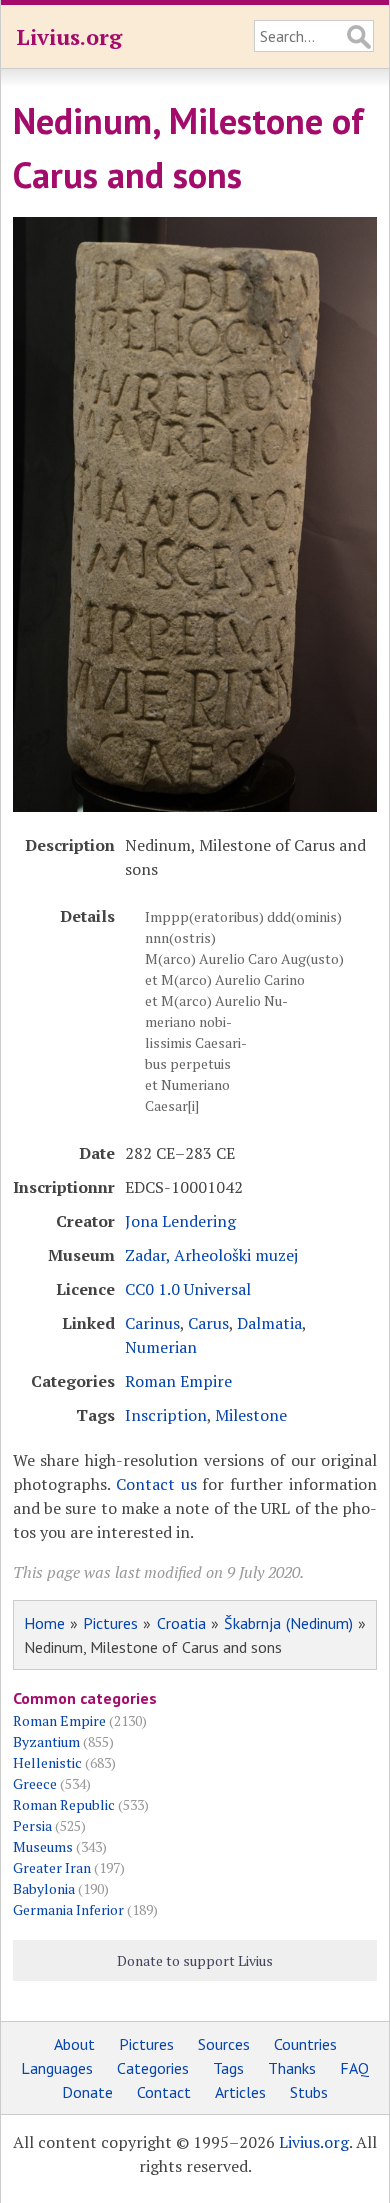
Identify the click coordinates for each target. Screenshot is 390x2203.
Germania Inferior (68, 1909)
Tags (228, 2068)
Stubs (309, 2092)
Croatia (181, 1623)
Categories (153, 2068)
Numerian (161, 1347)
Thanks (292, 2068)
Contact (164, 2092)
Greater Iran (52, 1867)
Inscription (166, 1415)
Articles (240, 2092)
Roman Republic (64, 1804)
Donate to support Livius (195, 1960)
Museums (43, 1846)
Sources (224, 2044)
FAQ (354, 2068)
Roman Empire (178, 1381)
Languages (57, 2068)
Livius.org (69, 36)
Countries (305, 2044)
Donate (87, 2092)
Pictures (110, 1623)
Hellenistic (47, 1762)
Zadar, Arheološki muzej (211, 1255)
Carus (208, 1323)
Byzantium (46, 1741)
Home (44, 1623)
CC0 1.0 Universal (188, 1289)
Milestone (251, 1415)
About (74, 2044)
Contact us (156, 1484)
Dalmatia (269, 1323)
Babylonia (44, 1888)
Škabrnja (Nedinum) (288, 1623)
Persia (32, 1825)
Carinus (152, 1323)
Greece (35, 1783)
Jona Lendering (180, 1221)
